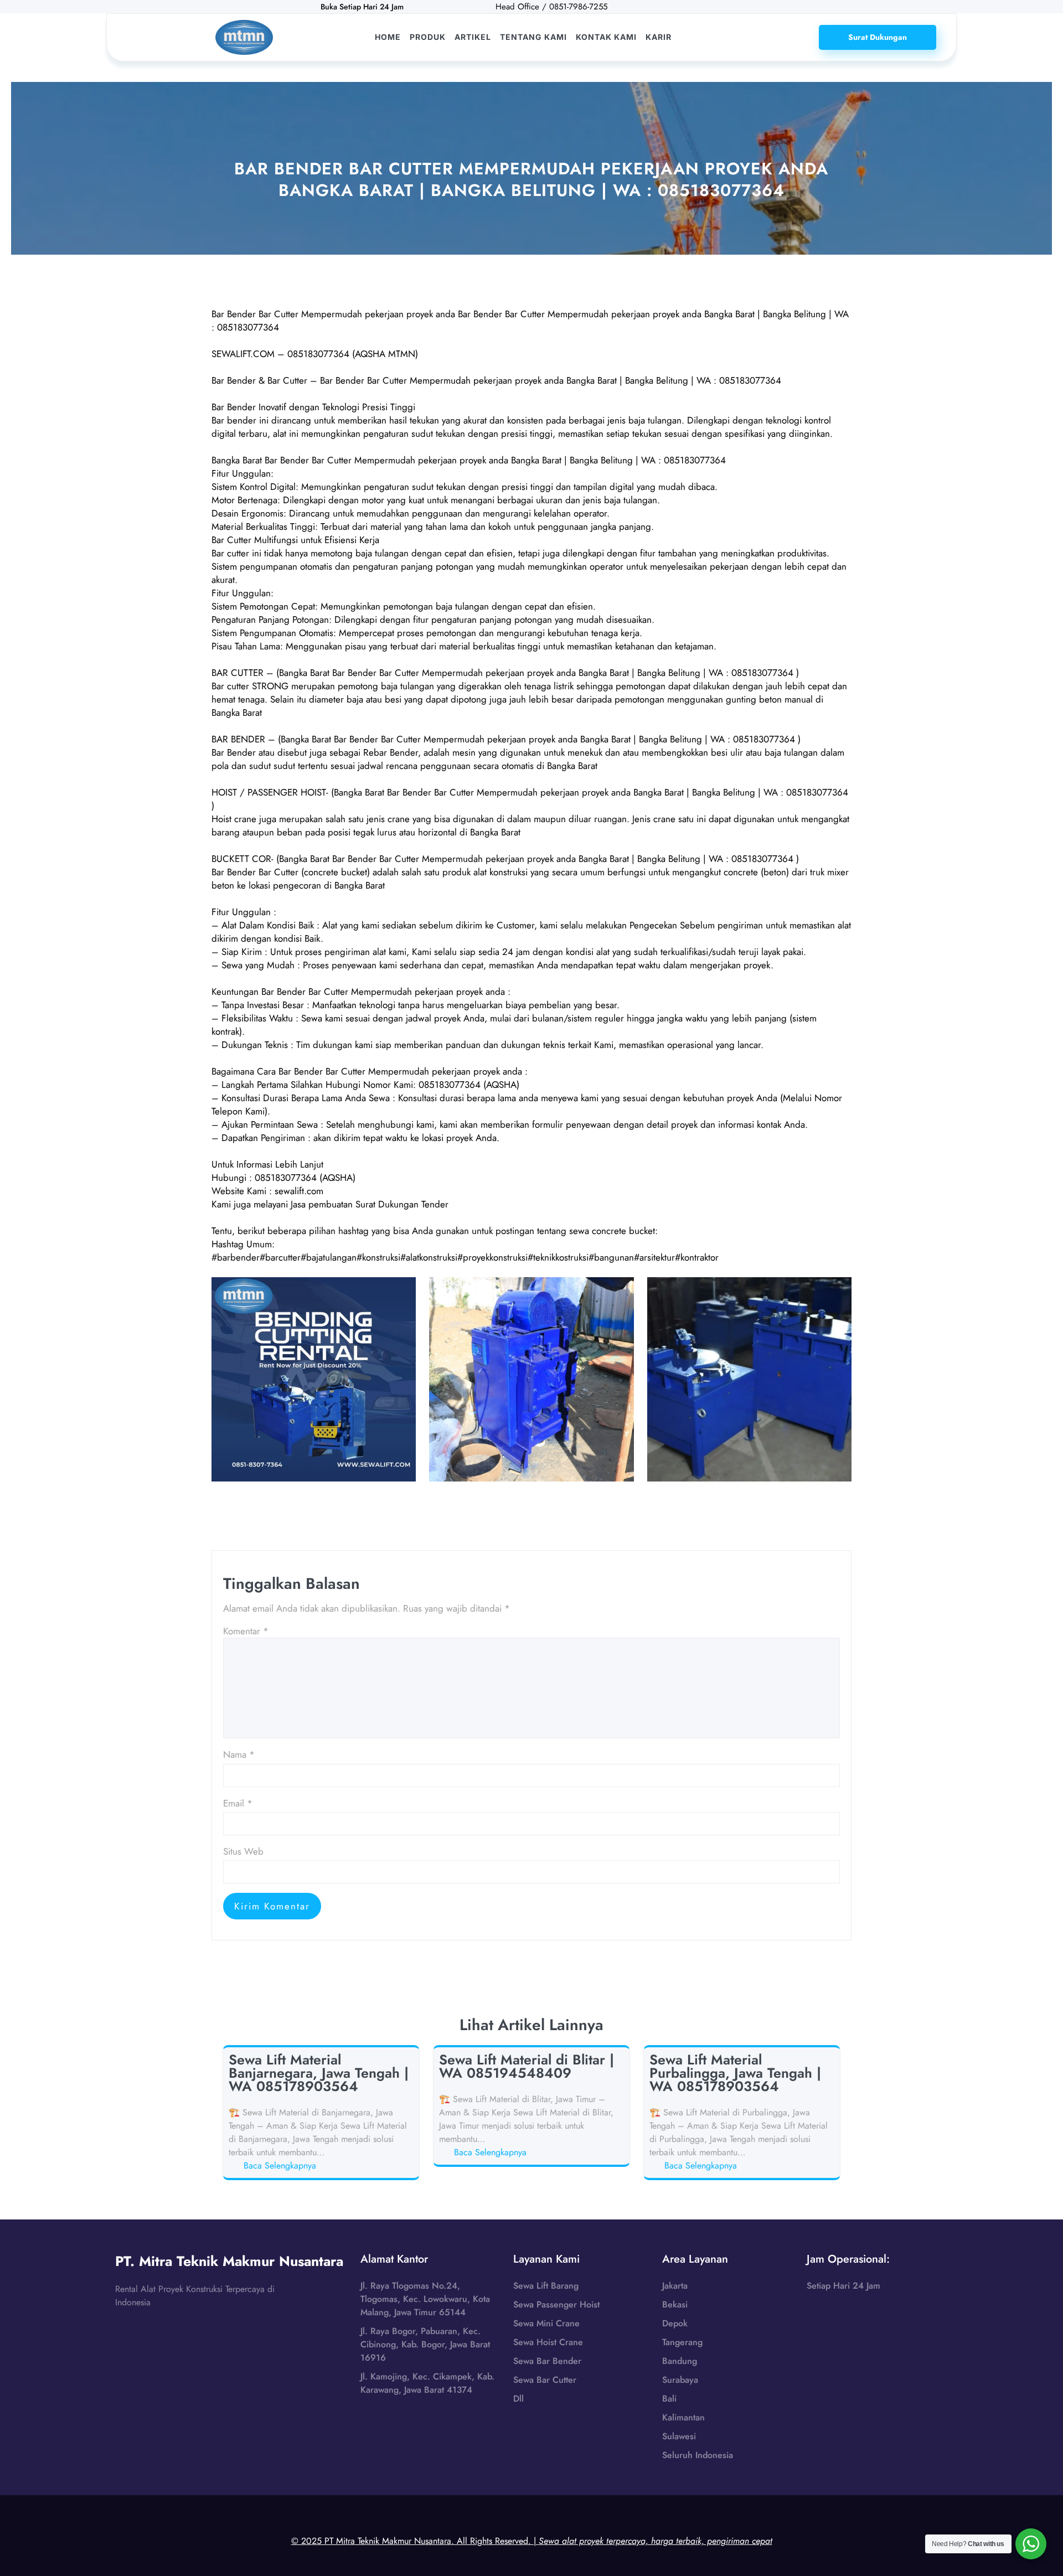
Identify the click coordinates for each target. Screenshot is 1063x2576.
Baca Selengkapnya (282, 2166)
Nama (239, 1754)
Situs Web (243, 1851)
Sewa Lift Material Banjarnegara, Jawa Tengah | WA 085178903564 (319, 2073)
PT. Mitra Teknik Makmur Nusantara (229, 2261)
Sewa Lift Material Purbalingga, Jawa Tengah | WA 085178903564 (735, 2073)
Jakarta (675, 2286)
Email (238, 1803)
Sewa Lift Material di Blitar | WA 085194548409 (527, 2066)
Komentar (246, 1631)
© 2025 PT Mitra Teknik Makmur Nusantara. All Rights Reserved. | (532, 2541)
